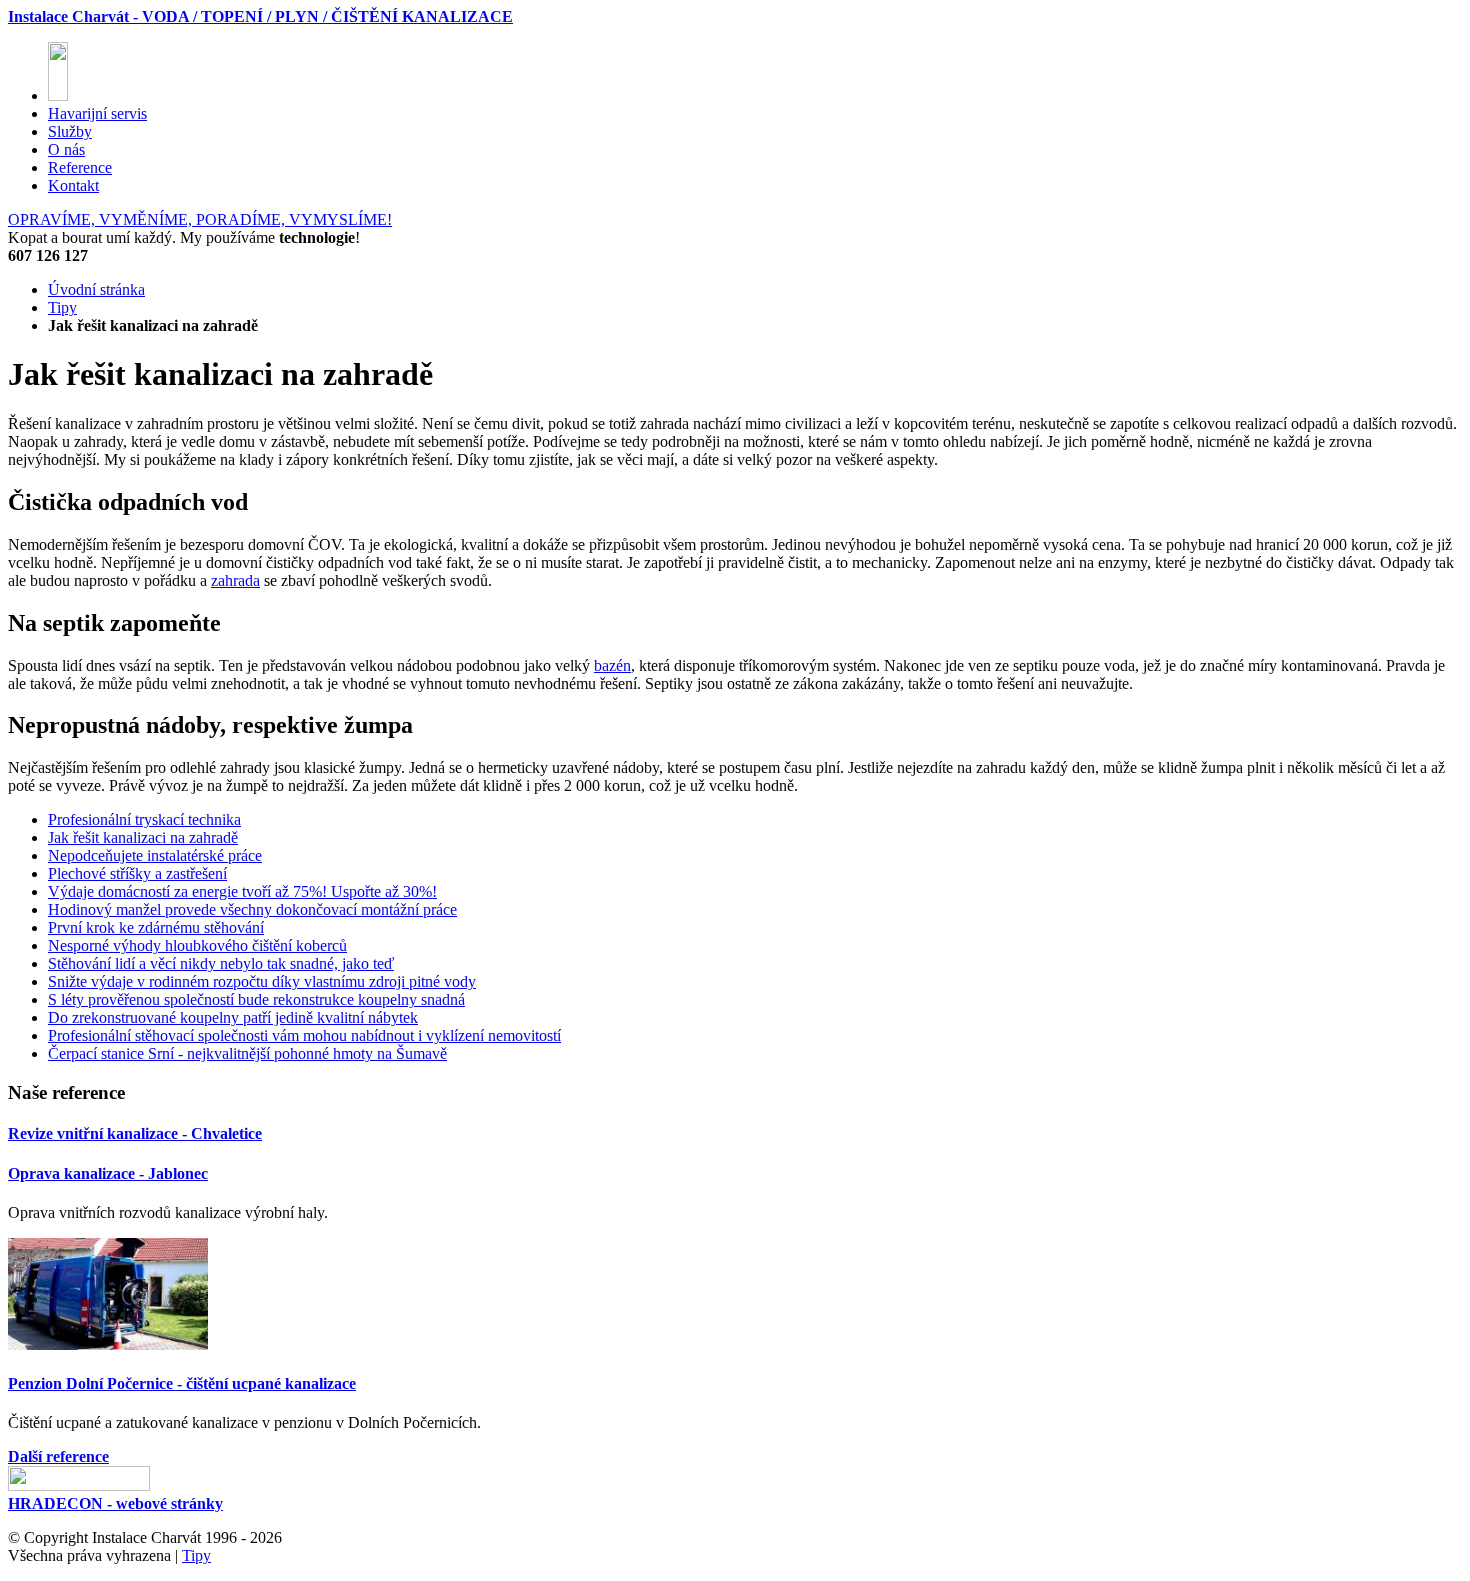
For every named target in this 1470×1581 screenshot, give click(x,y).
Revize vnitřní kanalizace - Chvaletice (135, 1133)
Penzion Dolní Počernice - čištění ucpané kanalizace (182, 1383)
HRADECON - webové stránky (115, 1503)
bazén (612, 665)
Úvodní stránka (96, 289)
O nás (66, 149)
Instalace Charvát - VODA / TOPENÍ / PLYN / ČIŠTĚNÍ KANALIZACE (260, 16)
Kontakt (73, 185)
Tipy (62, 307)
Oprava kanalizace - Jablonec (108, 1173)
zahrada (235, 580)
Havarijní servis (97, 113)
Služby (70, 131)
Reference (80, 167)
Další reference (58, 1456)
